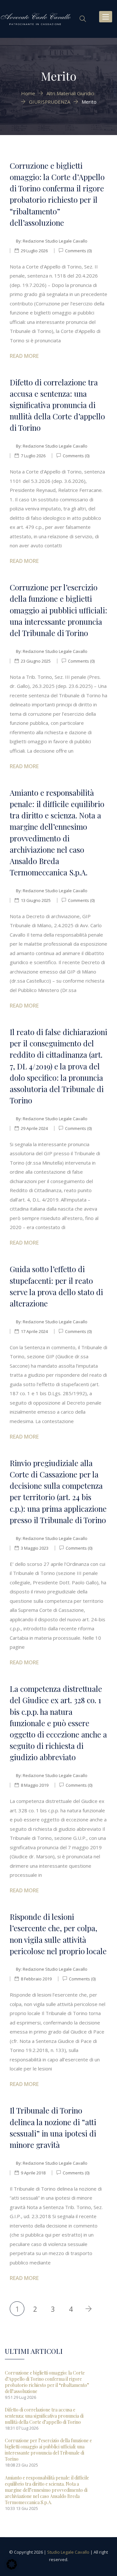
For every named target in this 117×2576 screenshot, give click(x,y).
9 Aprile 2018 (33, 2173)
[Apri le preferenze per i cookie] (12, 2568)
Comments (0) (78, 251)
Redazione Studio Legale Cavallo (55, 241)
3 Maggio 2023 (35, 1548)
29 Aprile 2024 (34, 1128)
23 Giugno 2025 (36, 661)
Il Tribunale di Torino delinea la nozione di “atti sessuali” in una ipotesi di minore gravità (53, 2128)
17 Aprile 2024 (34, 1331)
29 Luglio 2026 (34, 251)
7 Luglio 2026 (33, 456)
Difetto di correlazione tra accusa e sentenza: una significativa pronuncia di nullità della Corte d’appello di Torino (57, 405)
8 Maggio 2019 (35, 1785)
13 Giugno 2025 (36, 900)
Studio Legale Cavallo (68, 2552)
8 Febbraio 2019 (36, 1979)
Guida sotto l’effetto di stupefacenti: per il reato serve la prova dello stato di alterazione (56, 1286)
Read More (24, 356)
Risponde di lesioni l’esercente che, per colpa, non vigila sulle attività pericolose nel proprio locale (58, 1934)
